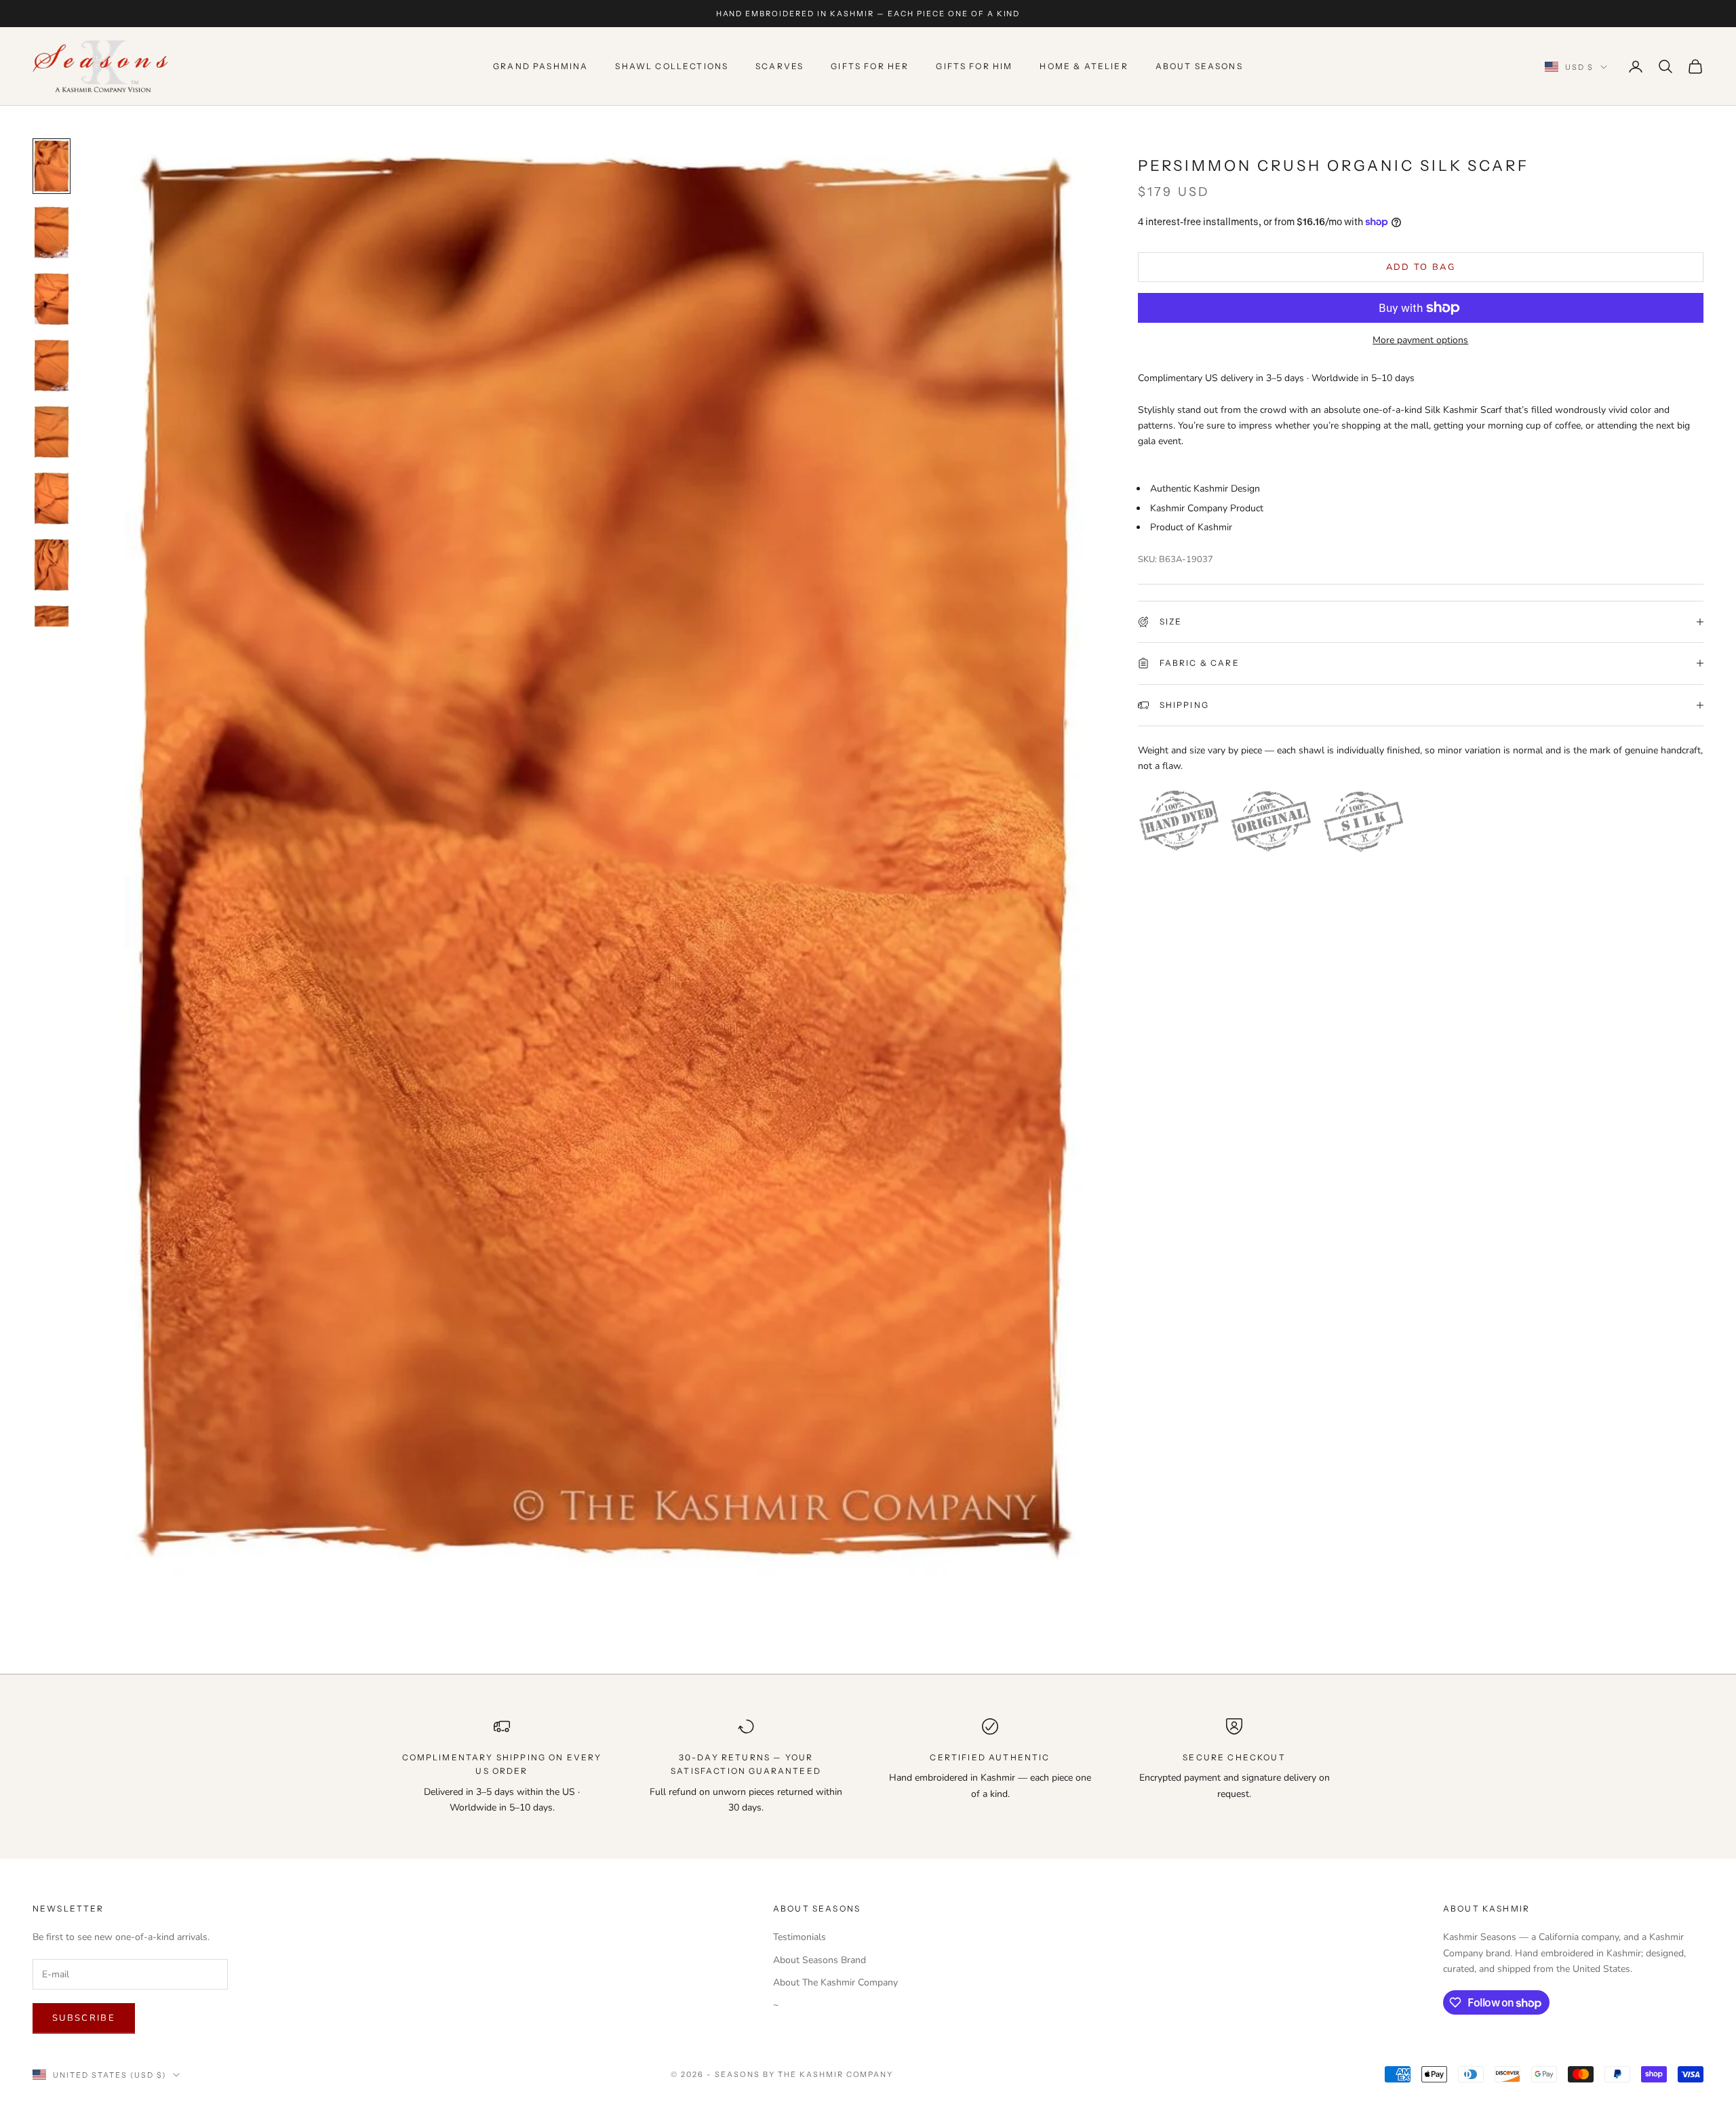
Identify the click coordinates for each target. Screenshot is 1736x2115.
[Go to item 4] (52, 365)
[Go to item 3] (52, 299)
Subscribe (84, 2018)
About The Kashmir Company (835, 1982)
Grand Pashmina (540, 66)
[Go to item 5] (52, 432)
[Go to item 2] (52, 233)
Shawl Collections (672, 66)
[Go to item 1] (52, 166)
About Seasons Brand (820, 1960)
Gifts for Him (974, 66)
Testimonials (800, 1937)
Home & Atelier (1084, 66)
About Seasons (1199, 66)
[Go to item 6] (52, 498)
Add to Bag (1421, 266)
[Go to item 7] (52, 565)
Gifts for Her (870, 66)
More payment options (1420, 340)
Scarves (780, 66)
